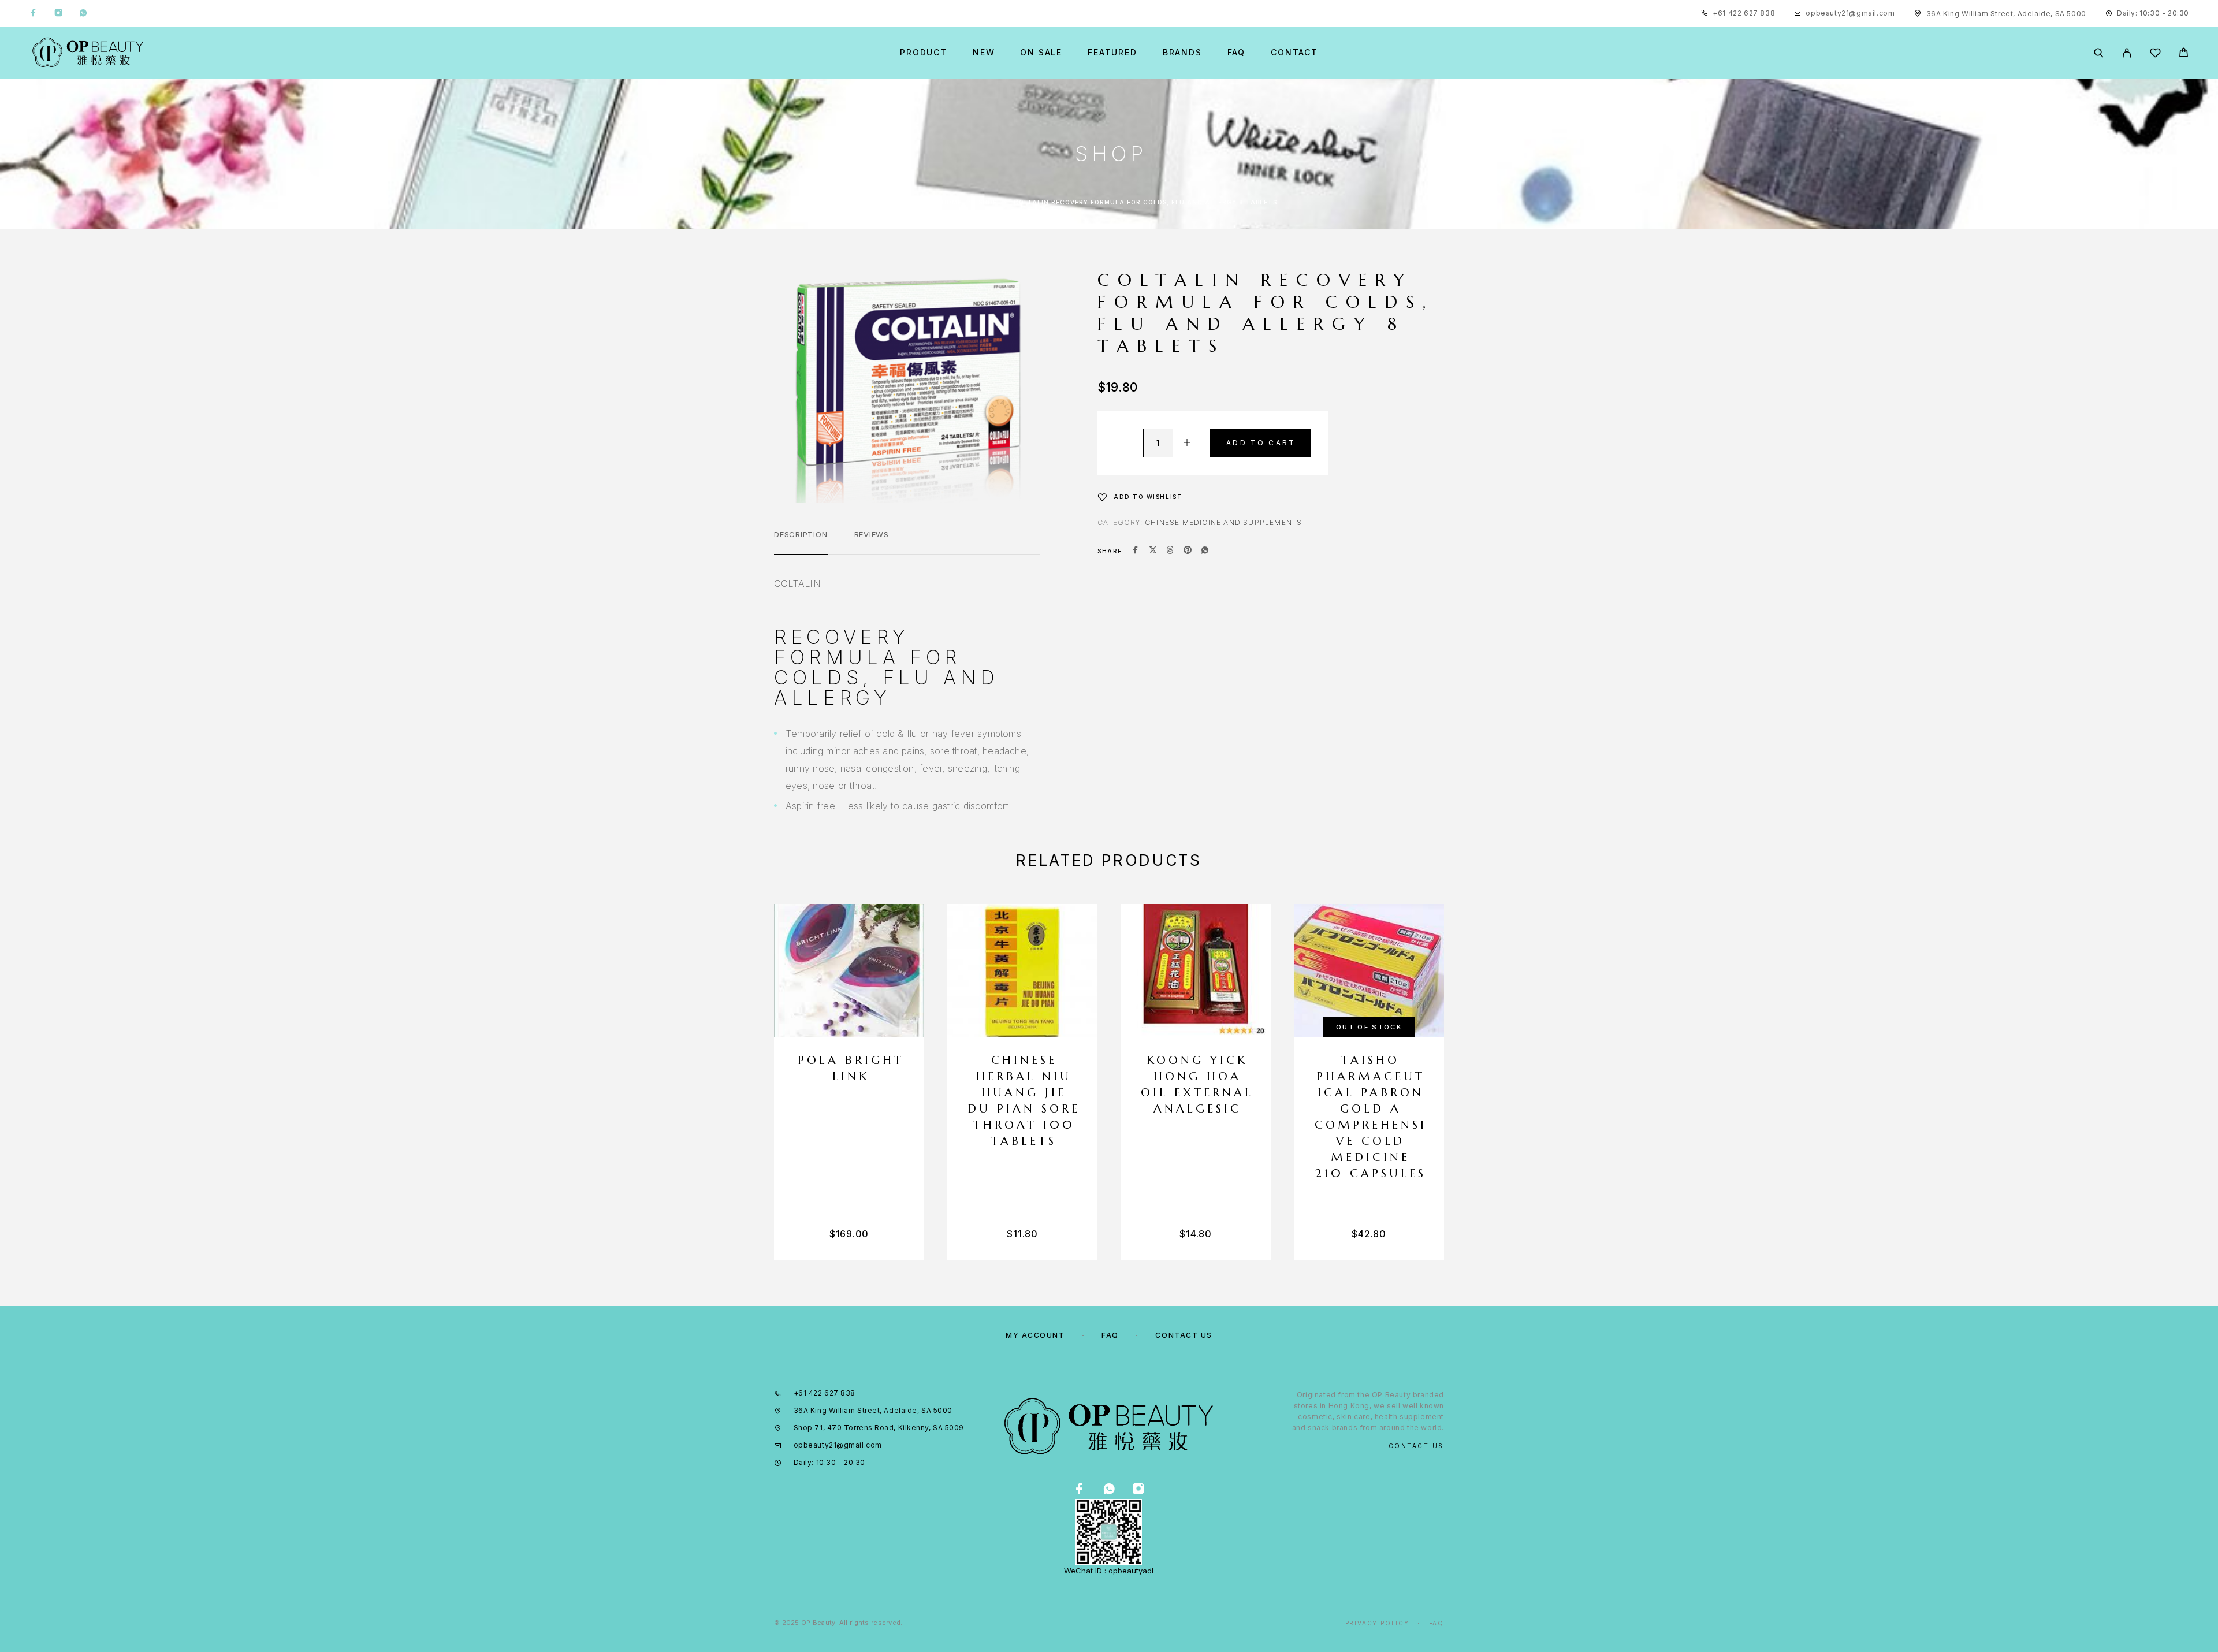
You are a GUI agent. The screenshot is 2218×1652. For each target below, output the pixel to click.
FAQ (1236, 53)
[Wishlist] (2155, 55)
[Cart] (2184, 54)
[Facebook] (34, 13)
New (984, 53)
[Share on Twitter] (1153, 551)
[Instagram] (58, 13)
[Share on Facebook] (1136, 551)
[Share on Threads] (1170, 551)
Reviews (872, 534)
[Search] (2099, 53)
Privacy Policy (1377, 1623)
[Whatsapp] (83, 13)
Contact (1294, 53)
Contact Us (1184, 1335)
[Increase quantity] (1187, 443)
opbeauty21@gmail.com (1850, 13)
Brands (1182, 53)
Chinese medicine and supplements (1223, 522)
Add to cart (1261, 443)
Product (924, 53)
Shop (988, 202)
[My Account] (2127, 53)
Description (801, 534)
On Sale (1041, 53)
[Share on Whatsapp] (1205, 551)
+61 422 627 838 (1744, 13)
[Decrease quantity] (1129, 443)
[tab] (801, 542)
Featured (1112, 53)
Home (952, 202)
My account (1035, 1335)
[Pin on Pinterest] (1188, 551)
